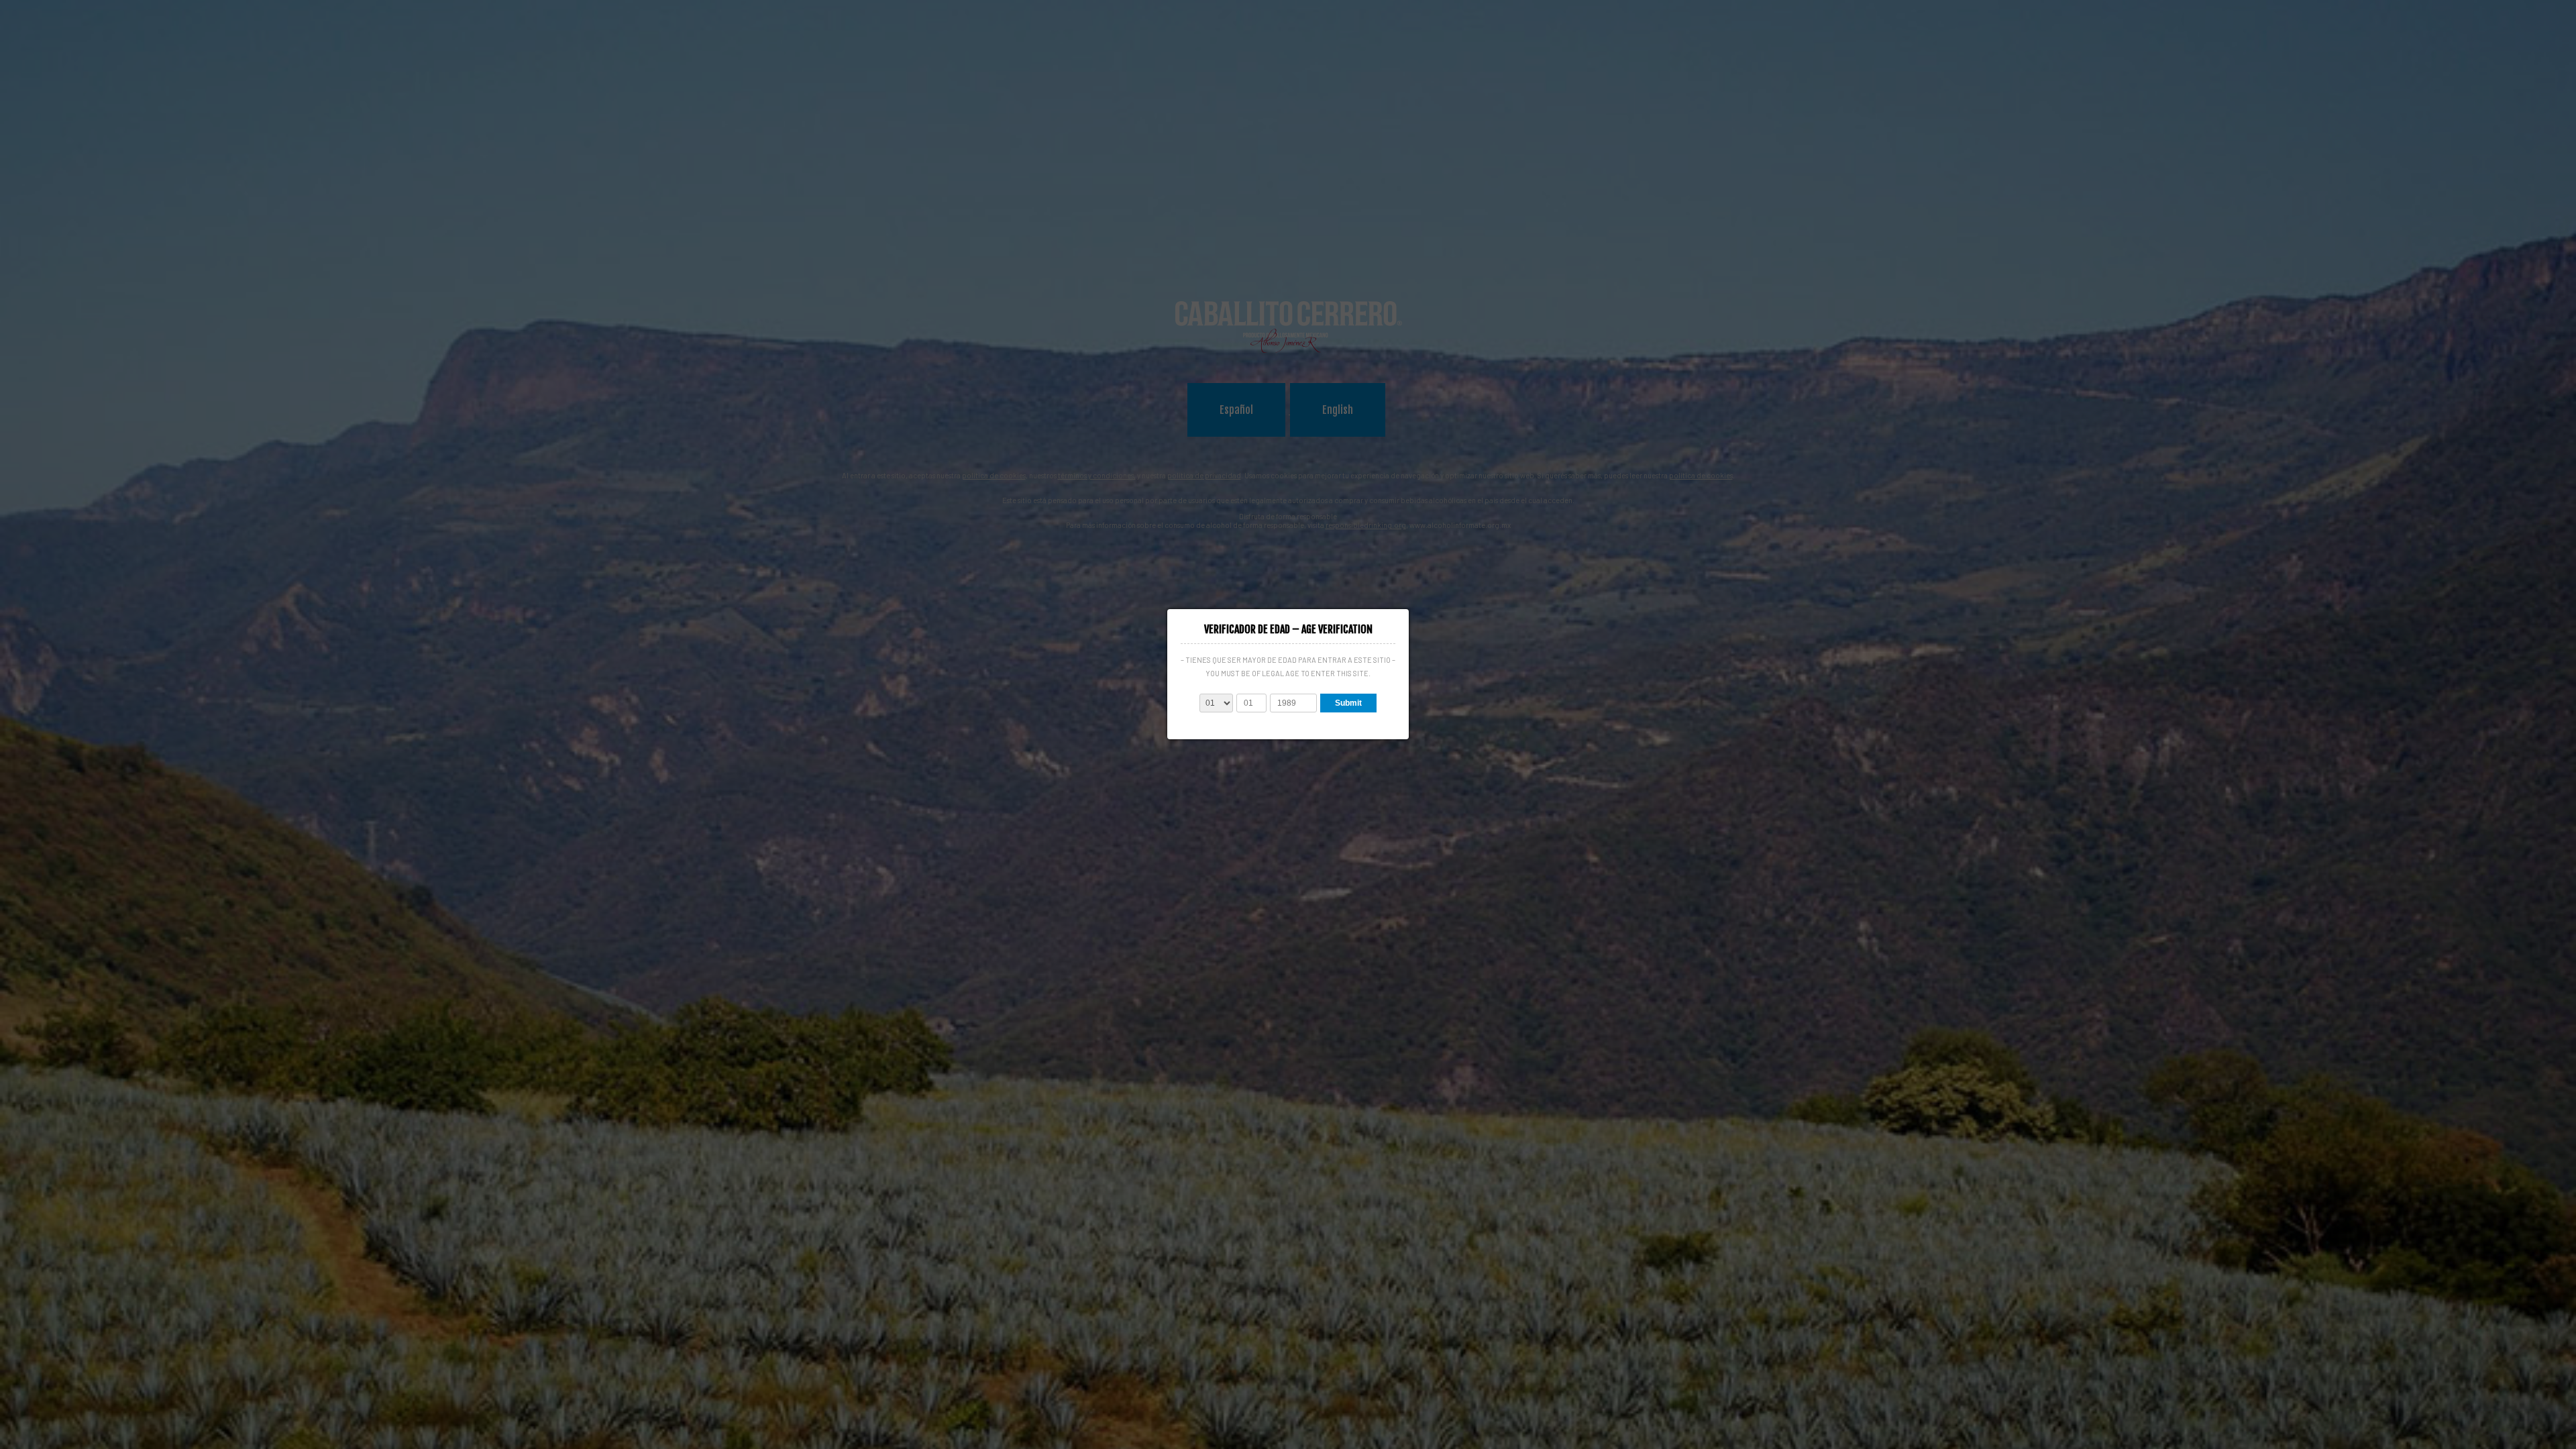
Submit (1348, 703)
